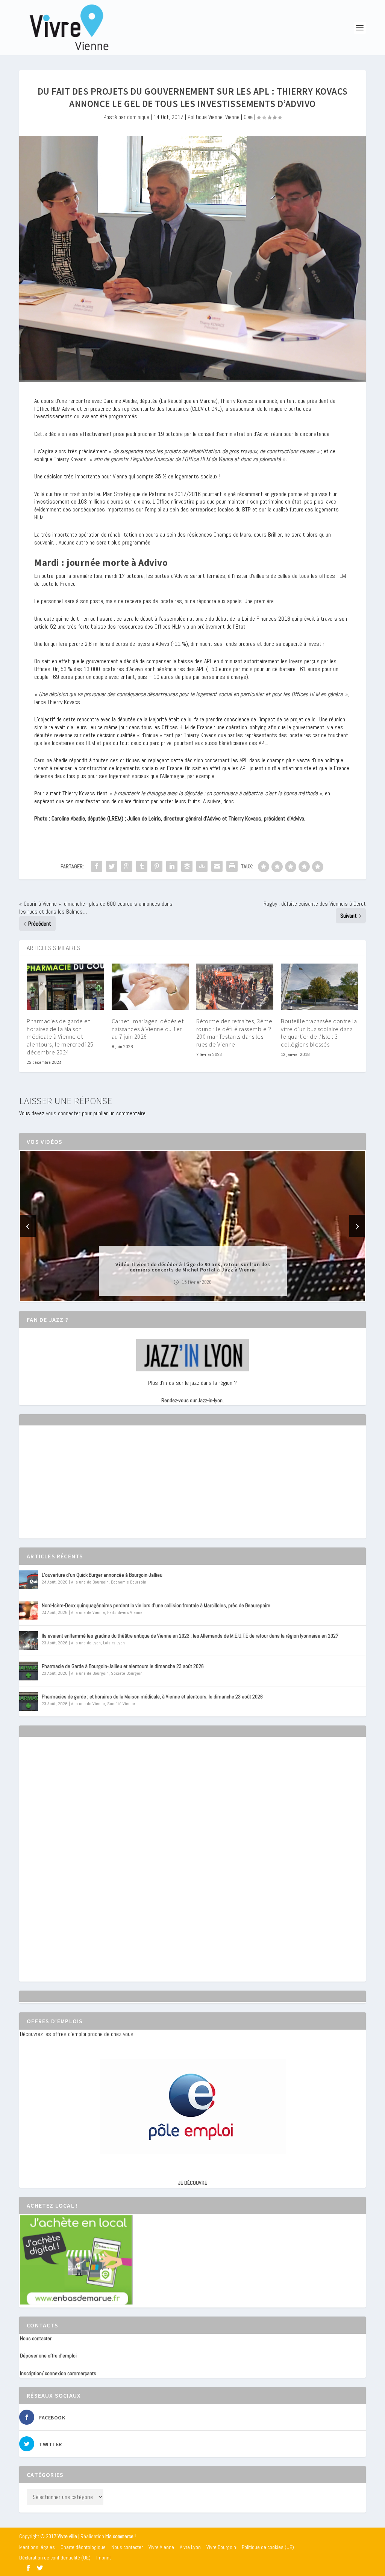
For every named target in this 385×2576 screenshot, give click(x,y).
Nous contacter (36, 2338)
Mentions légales (37, 2547)
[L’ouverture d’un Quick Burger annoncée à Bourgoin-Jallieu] (29, 1580)
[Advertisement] (76, 1489)
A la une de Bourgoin (90, 1582)
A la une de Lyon (86, 1643)
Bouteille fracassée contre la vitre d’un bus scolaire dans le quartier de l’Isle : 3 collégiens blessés (319, 1033)
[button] (182, 1295)
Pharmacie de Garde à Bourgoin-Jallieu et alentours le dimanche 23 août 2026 (123, 1666)
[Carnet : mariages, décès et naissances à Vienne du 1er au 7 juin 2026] (150, 987)
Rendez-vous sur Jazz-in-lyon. (192, 1400)
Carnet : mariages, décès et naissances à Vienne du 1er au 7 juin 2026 (148, 1029)
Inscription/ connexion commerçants (58, 2373)
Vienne (232, 117)
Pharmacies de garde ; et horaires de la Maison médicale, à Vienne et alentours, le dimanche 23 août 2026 (152, 1697)
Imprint (104, 2558)
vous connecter (63, 1113)
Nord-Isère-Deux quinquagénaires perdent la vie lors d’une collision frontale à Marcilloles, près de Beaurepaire (156, 1605)
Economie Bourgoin (129, 1582)
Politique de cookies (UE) (268, 2547)
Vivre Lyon (190, 2547)
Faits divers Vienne (125, 1612)
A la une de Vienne (88, 1612)
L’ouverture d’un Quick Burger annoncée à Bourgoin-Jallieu (102, 1575)
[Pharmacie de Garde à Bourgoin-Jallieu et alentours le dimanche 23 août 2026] (29, 1671)
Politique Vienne (205, 117)
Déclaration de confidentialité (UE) (55, 2558)
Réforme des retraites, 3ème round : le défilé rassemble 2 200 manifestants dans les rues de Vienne (234, 1033)
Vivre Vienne (161, 2547)
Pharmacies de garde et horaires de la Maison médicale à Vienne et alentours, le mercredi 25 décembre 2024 (60, 1037)
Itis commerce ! (121, 2536)
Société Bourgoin (127, 1673)
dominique (138, 117)
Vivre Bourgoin (221, 2547)
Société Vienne (121, 1704)
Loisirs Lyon (114, 1643)
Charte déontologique (83, 2547)
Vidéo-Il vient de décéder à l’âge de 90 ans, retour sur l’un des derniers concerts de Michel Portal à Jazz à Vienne (193, 1267)
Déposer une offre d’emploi (48, 2356)
